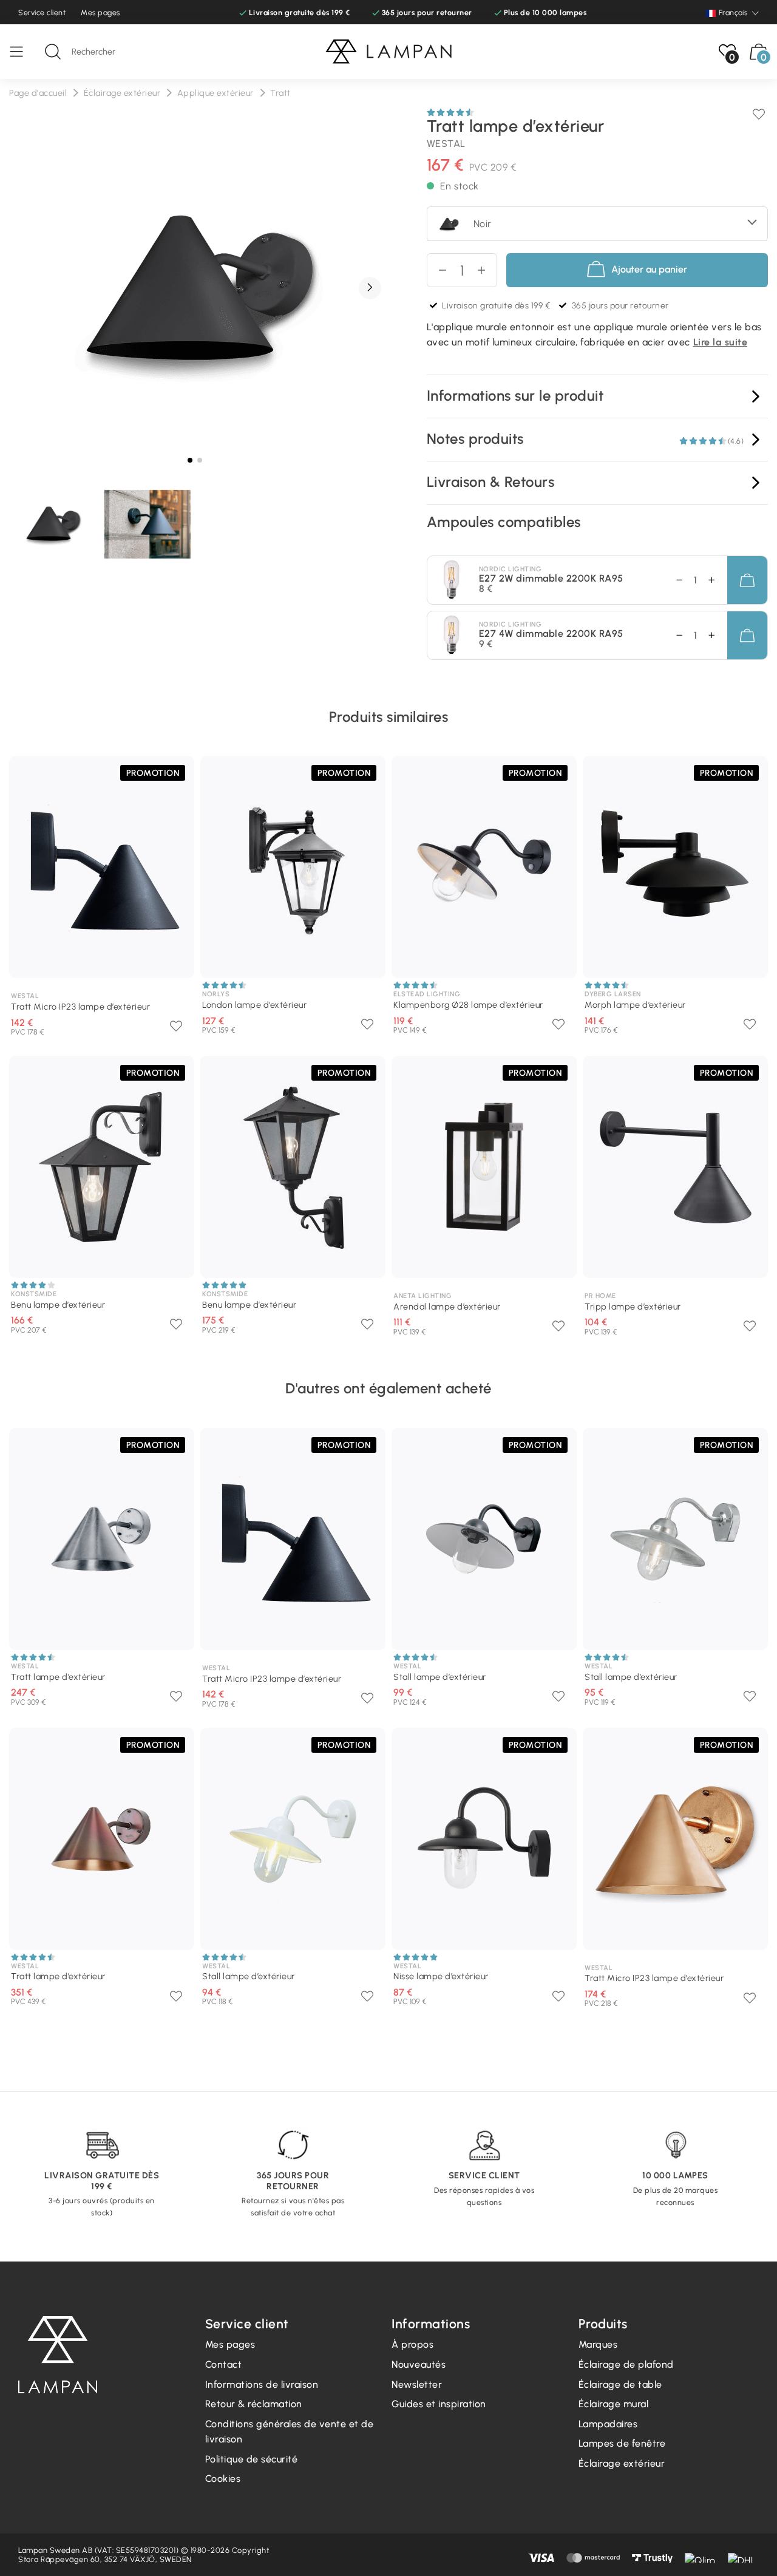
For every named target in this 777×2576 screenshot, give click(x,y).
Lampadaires (608, 2424)
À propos (412, 2344)
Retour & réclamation (254, 2404)
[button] (370, 288)
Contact (224, 2364)
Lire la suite (721, 342)
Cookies (223, 2479)
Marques (598, 2344)
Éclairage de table (620, 2384)
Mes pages (100, 12)
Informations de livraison (262, 2384)
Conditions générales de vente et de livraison (290, 2432)
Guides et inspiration (439, 2404)
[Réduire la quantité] (437, 270)
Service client (42, 12)
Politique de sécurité (252, 2459)
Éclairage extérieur (622, 2463)
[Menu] (22, 52)
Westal (446, 144)
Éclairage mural (614, 2404)
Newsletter (417, 2384)
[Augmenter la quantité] (487, 270)
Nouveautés (419, 2364)
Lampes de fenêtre (622, 2443)
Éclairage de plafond (626, 2364)
